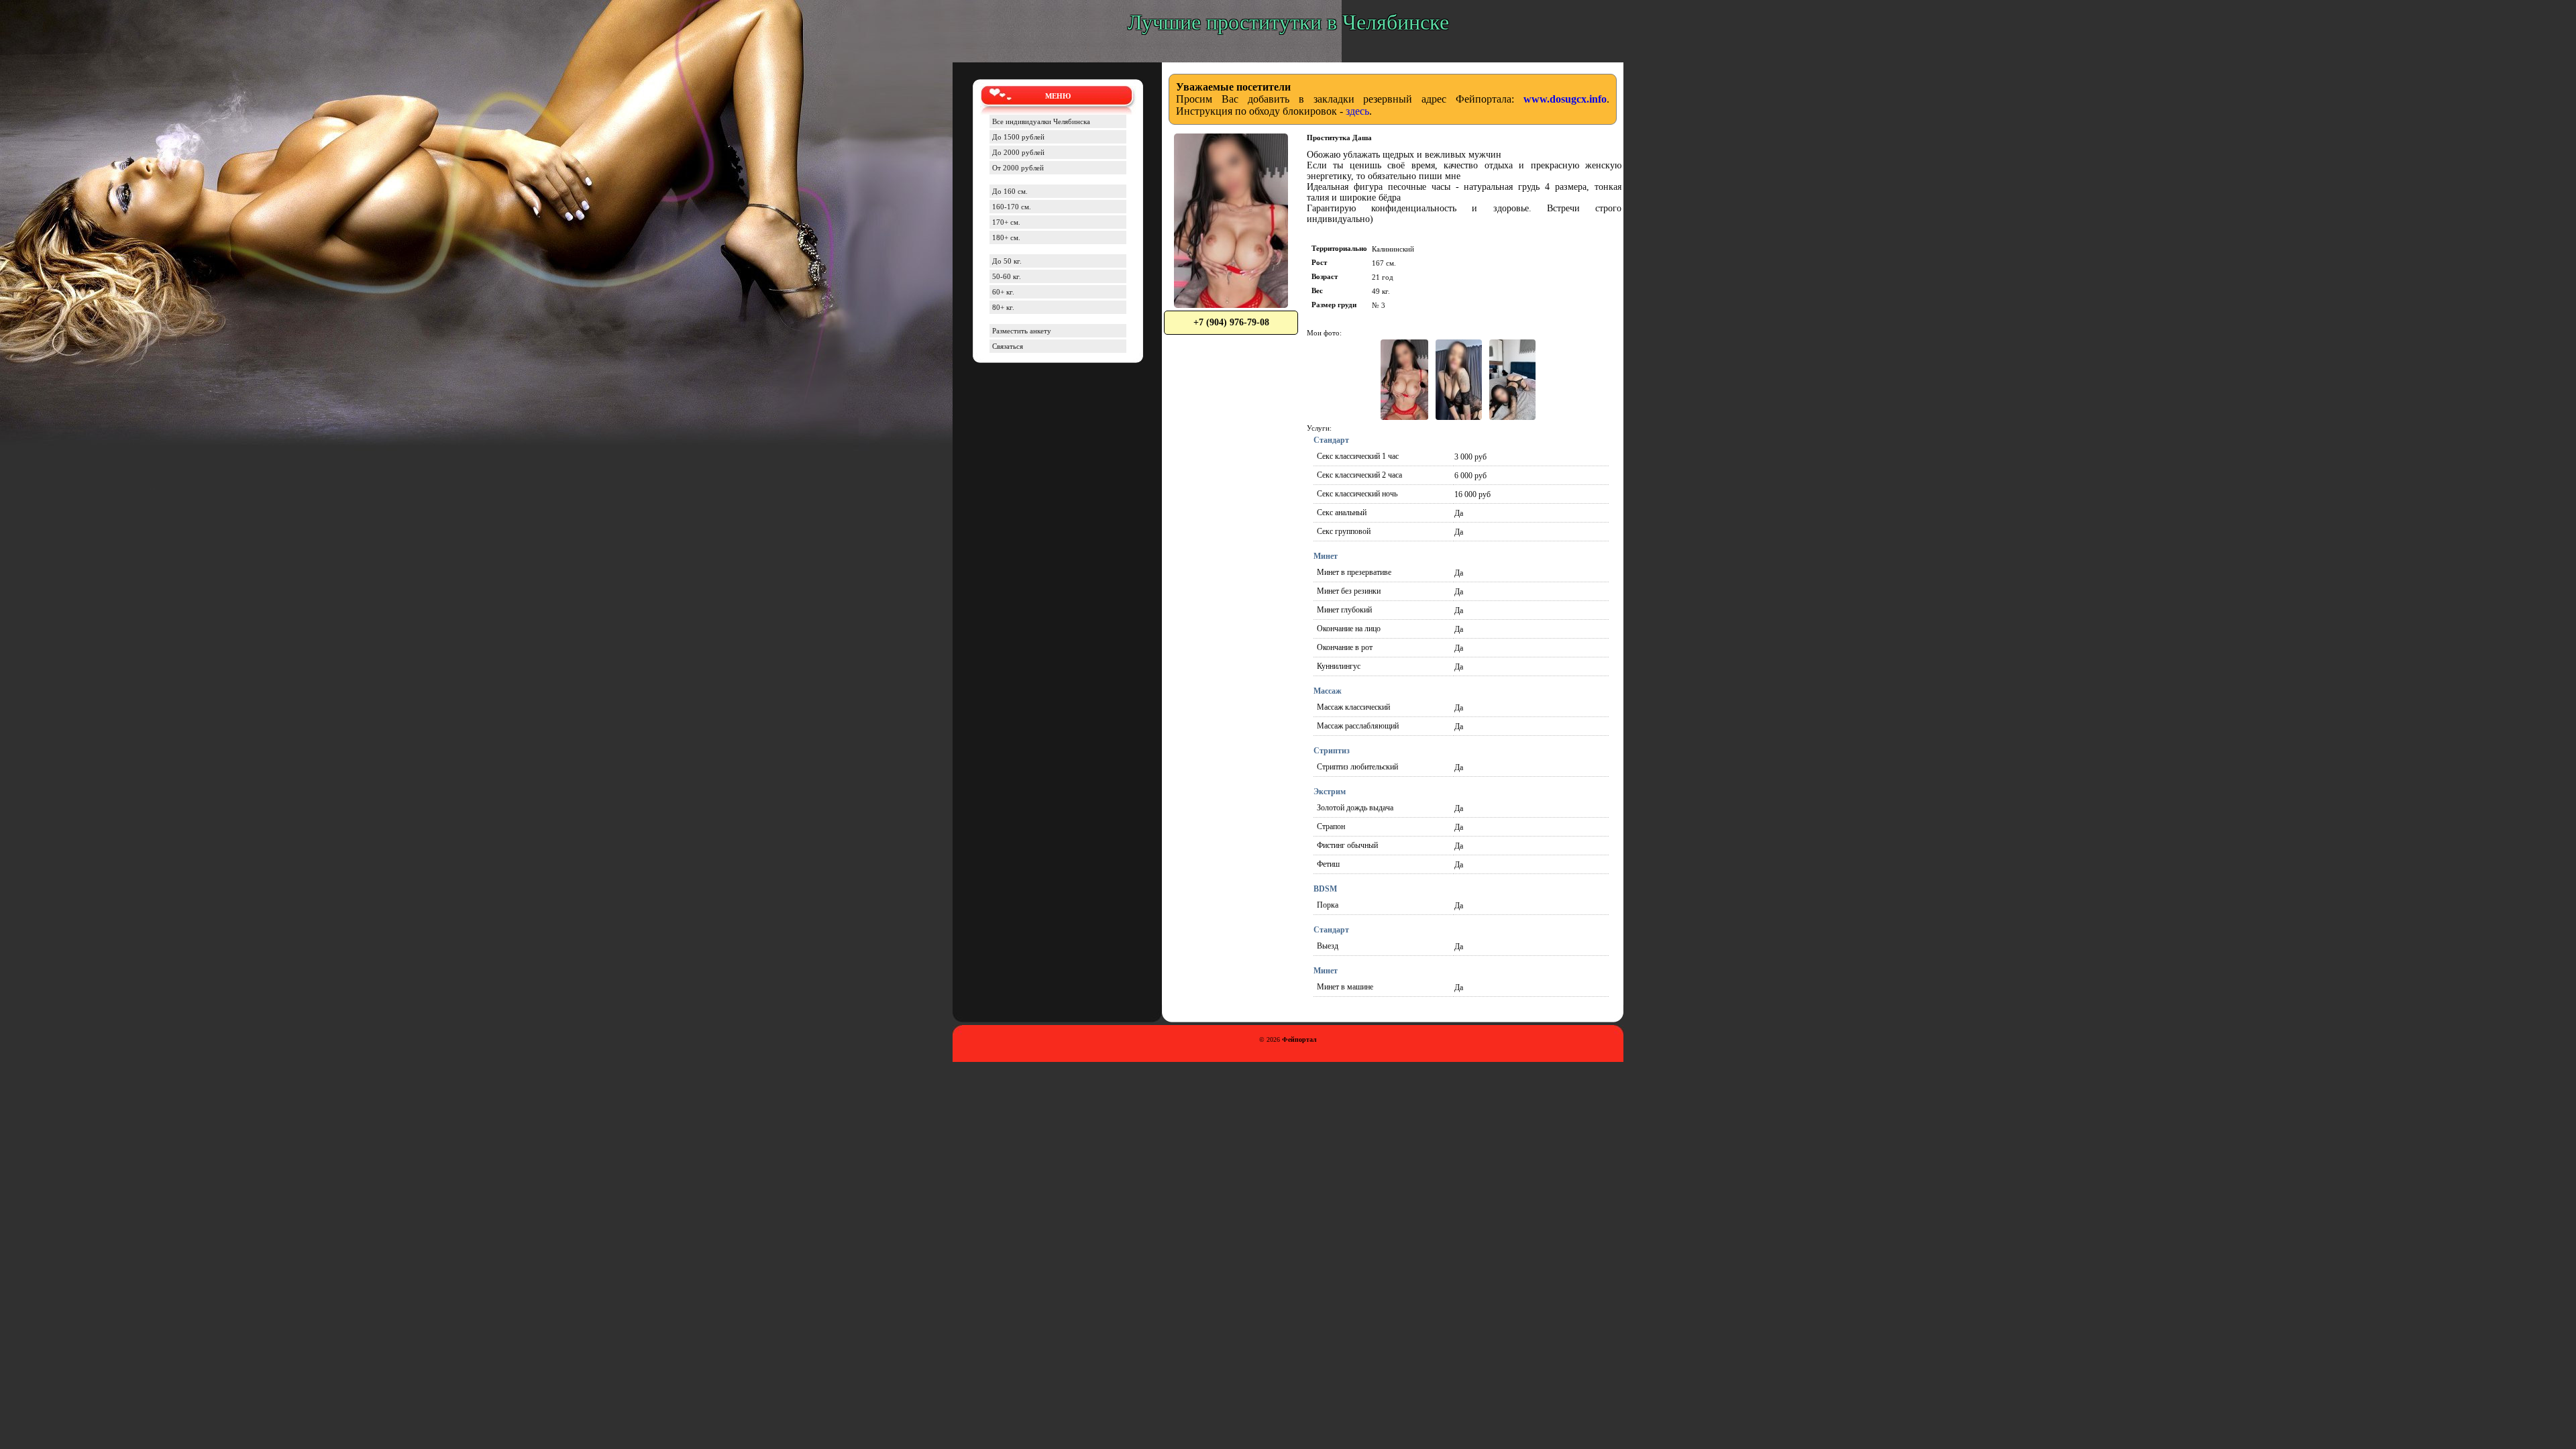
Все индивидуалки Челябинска (1041, 121)
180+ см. (1006, 237)
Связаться (1008, 346)
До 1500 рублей (1018, 137)
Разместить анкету (1022, 331)
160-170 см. (1012, 207)
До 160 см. (1010, 191)
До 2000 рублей (1018, 152)
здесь (1357, 111)
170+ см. (1006, 222)
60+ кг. (1003, 292)
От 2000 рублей (1018, 168)
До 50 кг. (1007, 261)
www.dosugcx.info (1565, 99)
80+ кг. (1003, 307)
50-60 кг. (1007, 276)
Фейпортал (1299, 1039)
